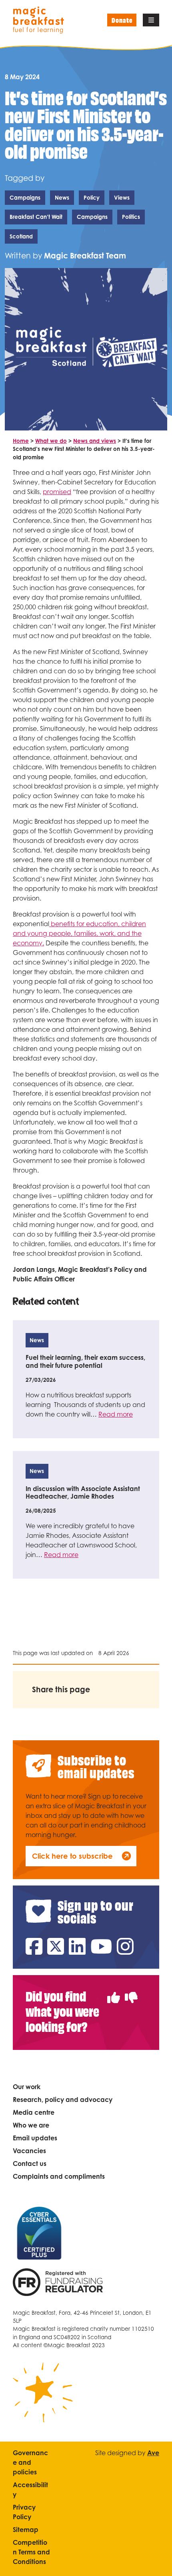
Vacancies (29, 2151)
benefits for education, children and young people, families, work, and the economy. (79, 933)
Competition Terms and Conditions (31, 2552)
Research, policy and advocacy (63, 2100)
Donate (122, 20)
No (131, 1993)
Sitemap (26, 2530)
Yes (114, 1993)
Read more (116, 1414)
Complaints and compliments (59, 2176)
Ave (153, 2453)
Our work (27, 2087)
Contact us (30, 2164)
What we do (51, 441)
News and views (95, 441)
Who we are (31, 2125)
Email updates (35, 2138)
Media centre (34, 2112)
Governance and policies (30, 2462)
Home (21, 441)
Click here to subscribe (72, 1856)
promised (57, 492)
